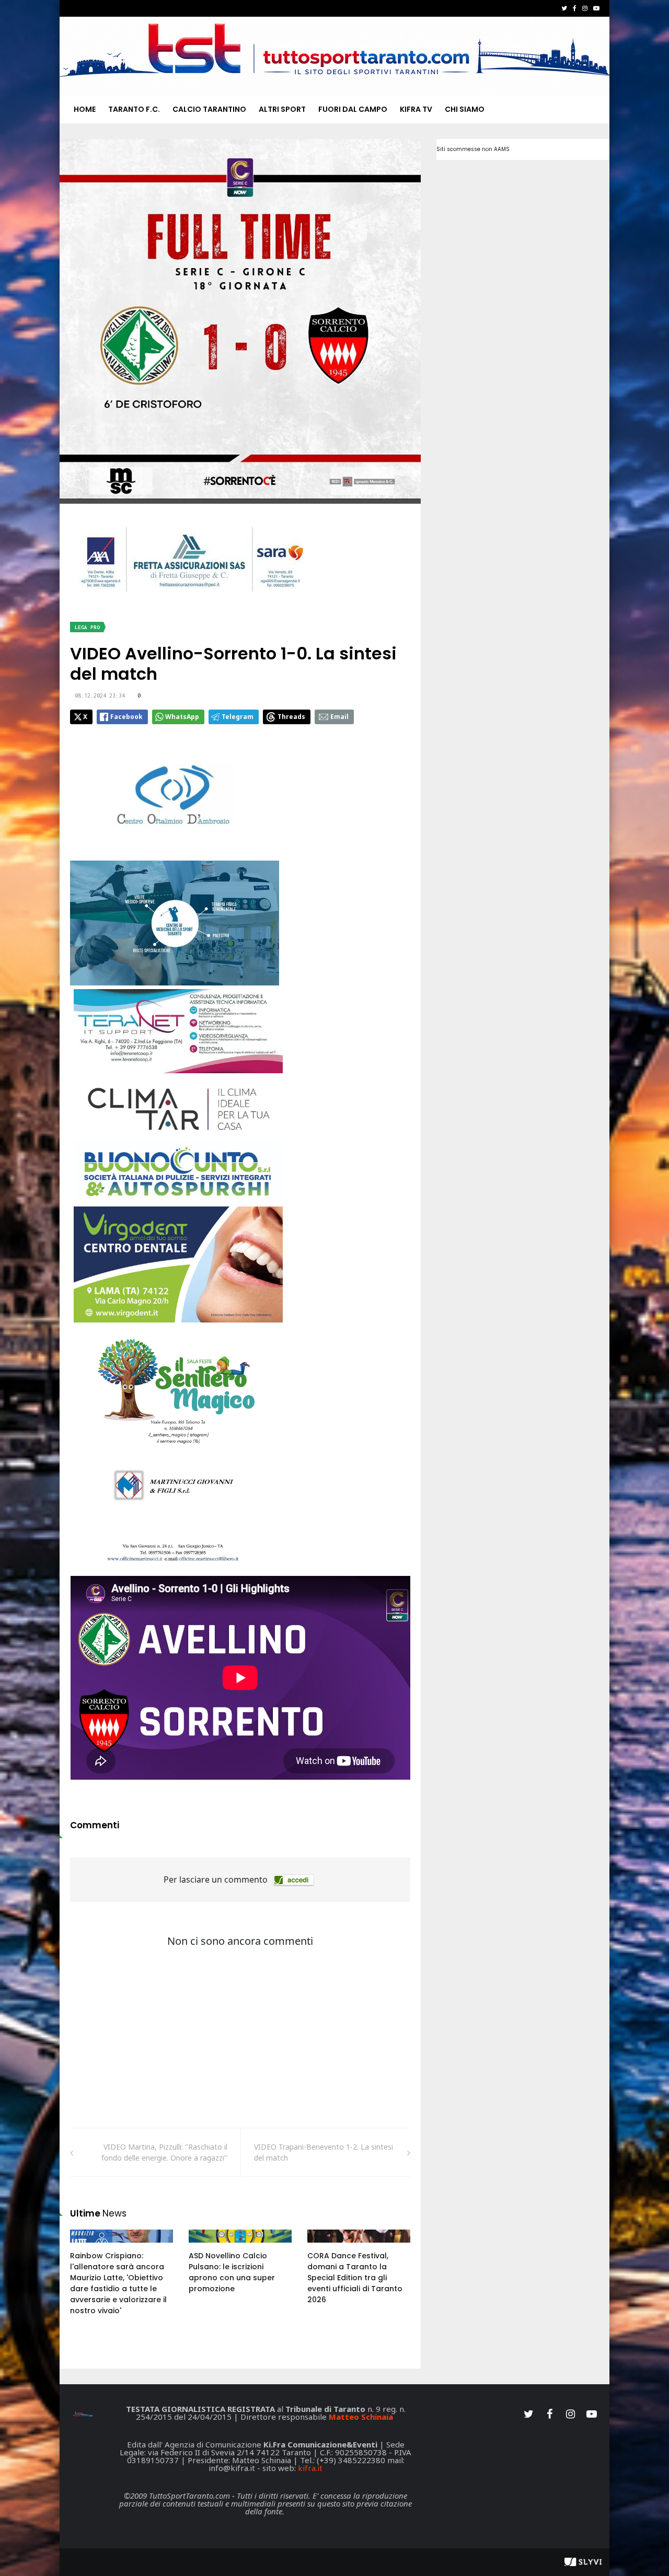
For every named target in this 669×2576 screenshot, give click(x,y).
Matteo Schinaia (361, 2417)
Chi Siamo (465, 109)
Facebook (126, 717)
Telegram (238, 717)
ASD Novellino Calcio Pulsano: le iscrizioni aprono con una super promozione (232, 2272)
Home (85, 109)
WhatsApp (182, 717)
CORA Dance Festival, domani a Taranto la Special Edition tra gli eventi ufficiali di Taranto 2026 (355, 2278)
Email (339, 717)
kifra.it (310, 2468)
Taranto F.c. (134, 109)
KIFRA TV (416, 109)
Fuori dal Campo (353, 109)
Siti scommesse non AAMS (473, 149)
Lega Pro (87, 627)
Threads (291, 717)
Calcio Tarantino (209, 109)
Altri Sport (282, 109)
